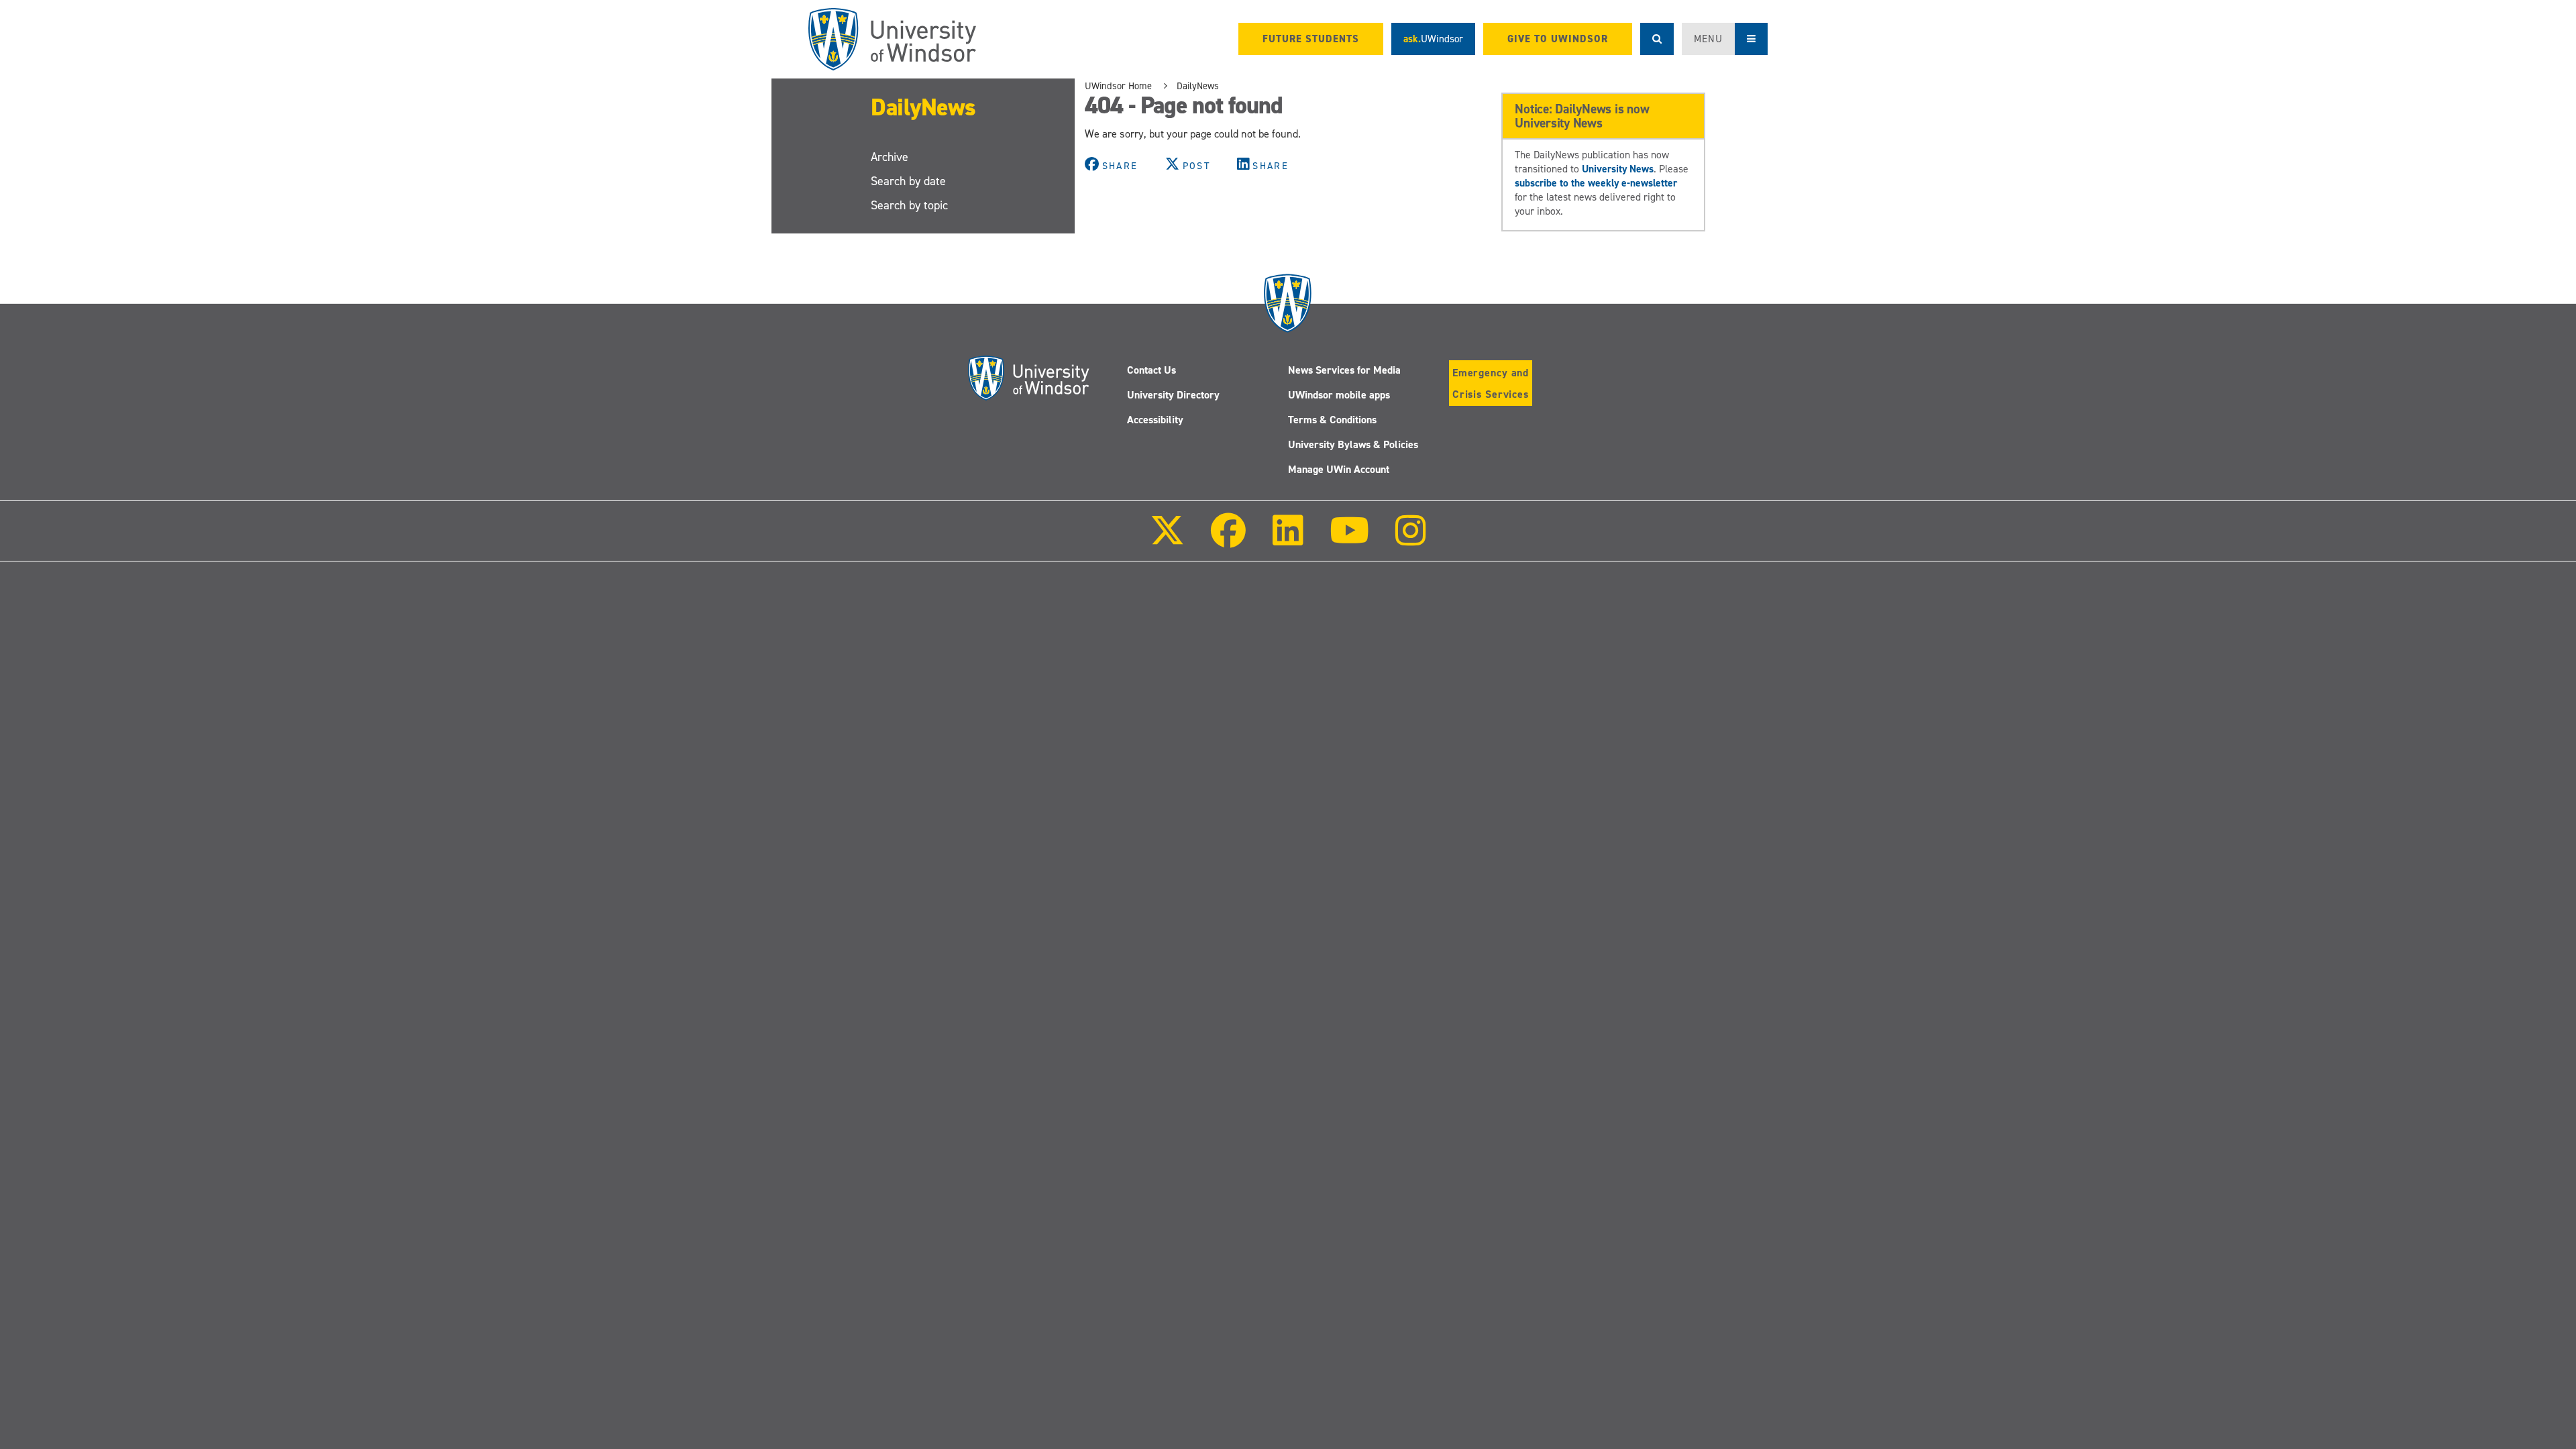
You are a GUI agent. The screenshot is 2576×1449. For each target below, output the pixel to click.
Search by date (908, 181)
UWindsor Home (1118, 86)
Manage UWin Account (1339, 469)
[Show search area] (1657, 39)
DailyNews (923, 107)
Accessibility (1155, 420)
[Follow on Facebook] (1228, 540)
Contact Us (1151, 370)
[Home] (892, 39)
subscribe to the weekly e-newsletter (1596, 183)
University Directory (1173, 395)
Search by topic (909, 205)
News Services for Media (1344, 370)
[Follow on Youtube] (1349, 540)
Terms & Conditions (1332, 420)
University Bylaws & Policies (1353, 444)
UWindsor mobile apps (1339, 395)
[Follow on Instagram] (1411, 540)
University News (1618, 169)
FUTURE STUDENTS (1311, 39)
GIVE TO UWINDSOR (1558, 39)
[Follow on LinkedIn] (1287, 540)
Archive (890, 157)
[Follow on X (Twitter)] (1167, 540)
